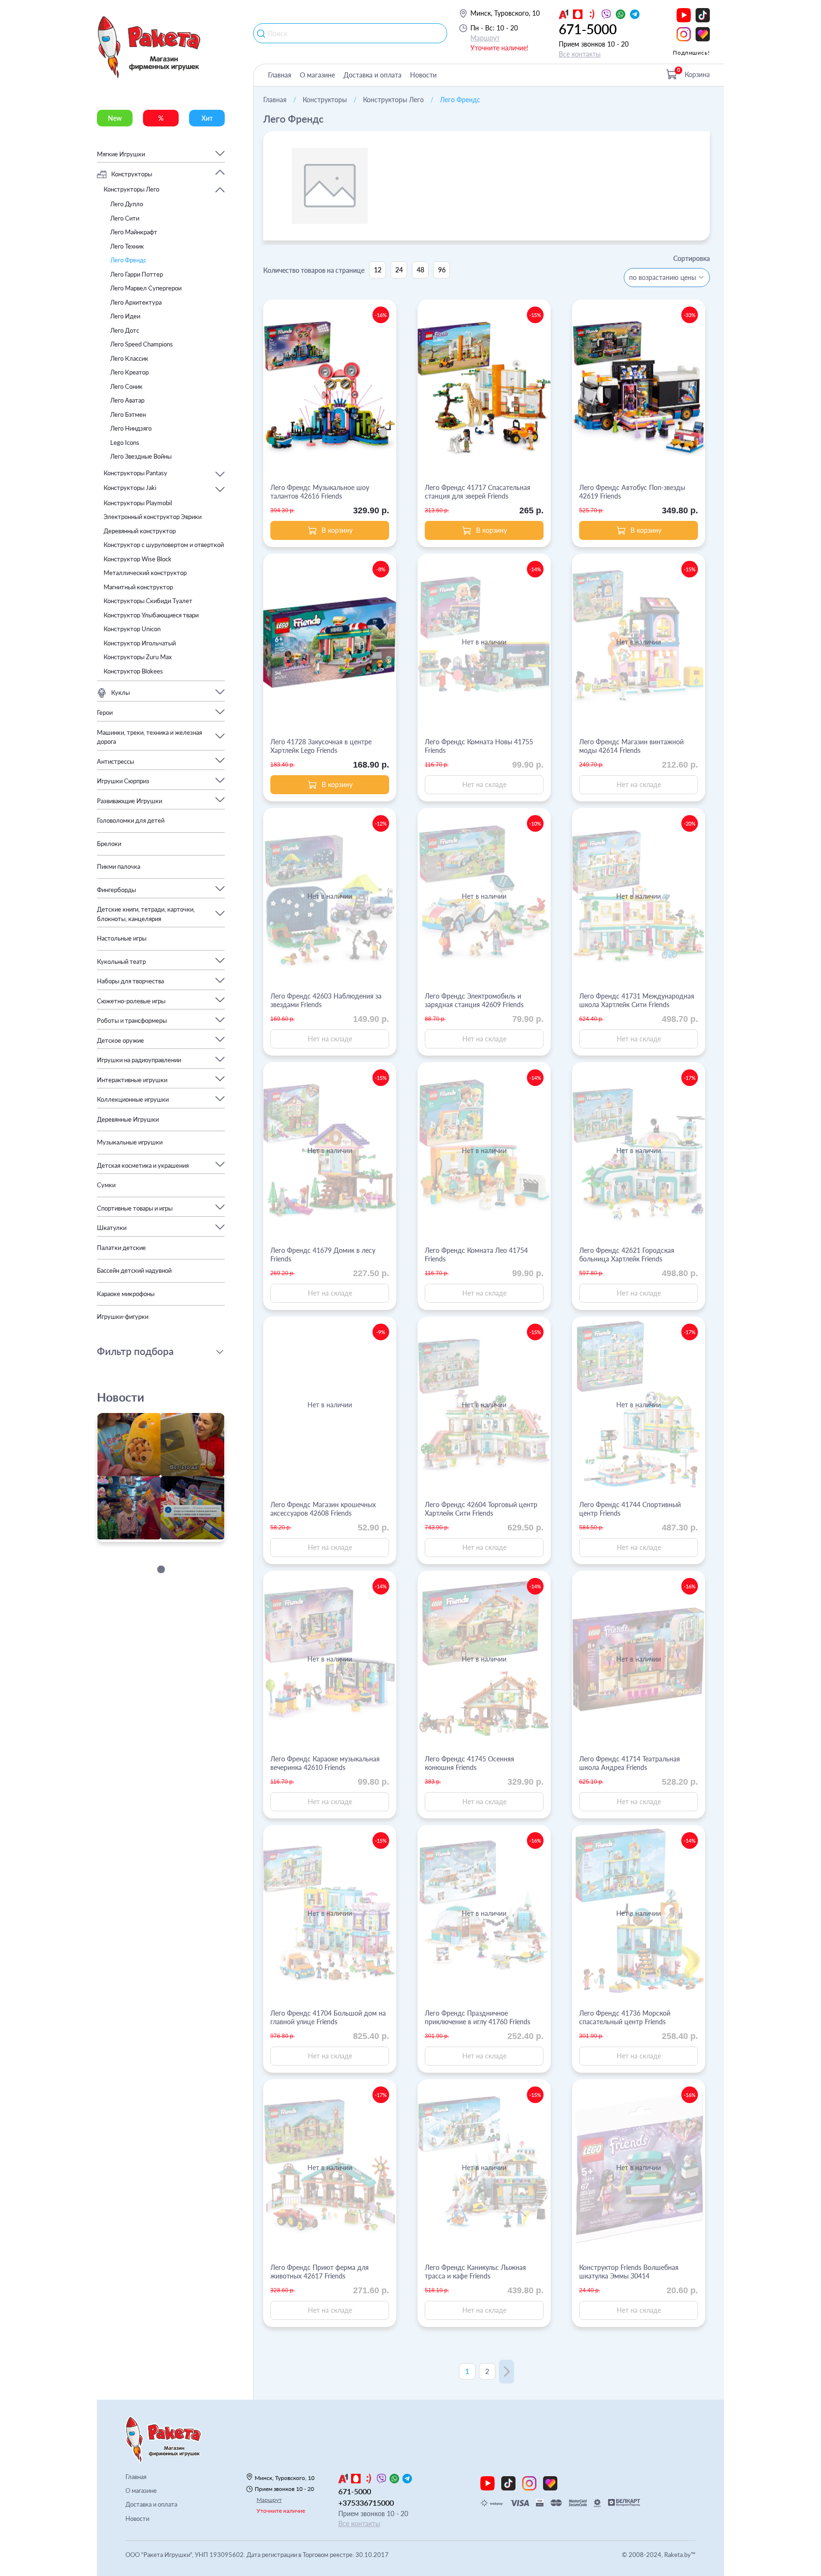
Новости (423, 75)
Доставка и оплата (372, 75)
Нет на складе (484, 784)
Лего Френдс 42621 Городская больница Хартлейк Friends (627, 1254)
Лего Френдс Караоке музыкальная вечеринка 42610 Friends (325, 1763)
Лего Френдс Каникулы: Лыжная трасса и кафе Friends (475, 2272)
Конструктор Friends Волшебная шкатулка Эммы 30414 (629, 2272)
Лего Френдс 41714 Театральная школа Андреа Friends (630, 1763)
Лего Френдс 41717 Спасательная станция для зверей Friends (477, 492)
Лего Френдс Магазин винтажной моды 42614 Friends (631, 746)
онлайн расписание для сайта (146, 1536)
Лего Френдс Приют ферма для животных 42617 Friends (320, 2272)
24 (399, 270)
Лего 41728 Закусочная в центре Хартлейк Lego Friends (321, 746)
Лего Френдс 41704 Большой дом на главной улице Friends (328, 2017)
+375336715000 (366, 2503)
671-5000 (588, 29)
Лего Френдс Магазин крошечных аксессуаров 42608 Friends (323, 1509)
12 (378, 270)
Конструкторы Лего (393, 100)
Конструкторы (325, 100)
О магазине (317, 75)
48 (420, 270)
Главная (280, 75)
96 (442, 270)
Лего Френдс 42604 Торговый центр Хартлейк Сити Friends (481, 1509)
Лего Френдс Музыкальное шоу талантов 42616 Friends (320, 492)
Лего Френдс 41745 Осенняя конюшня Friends (469, 1763)
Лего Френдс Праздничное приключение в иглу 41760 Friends (477, 2017)
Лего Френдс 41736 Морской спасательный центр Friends (625, 2017)
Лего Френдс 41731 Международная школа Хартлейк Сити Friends (637, 1000)
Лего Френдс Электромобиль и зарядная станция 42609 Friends (474, 1000)
